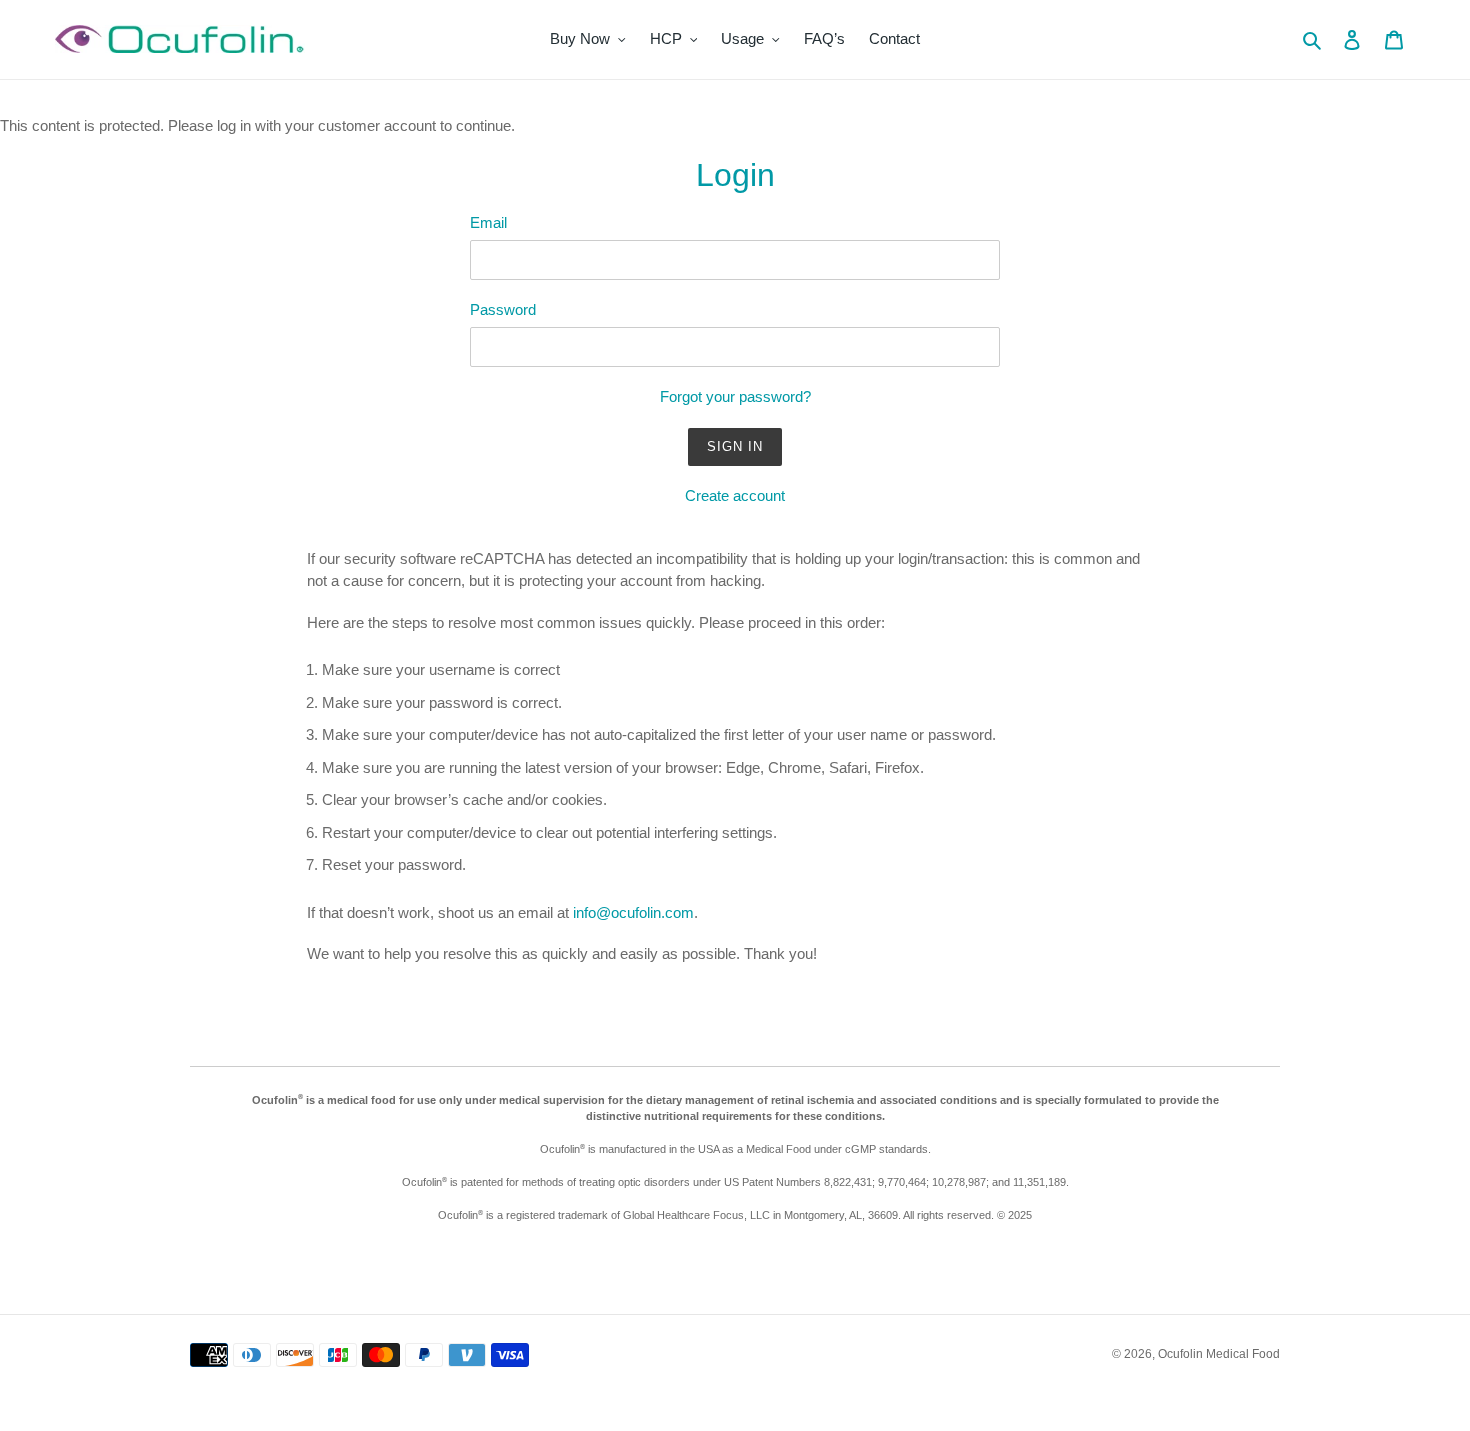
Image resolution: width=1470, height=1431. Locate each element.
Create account (735, 495)
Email (488, 222)
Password (503, 309)
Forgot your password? (735, 396)
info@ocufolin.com (633, 912)
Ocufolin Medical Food (1219, 1354)
